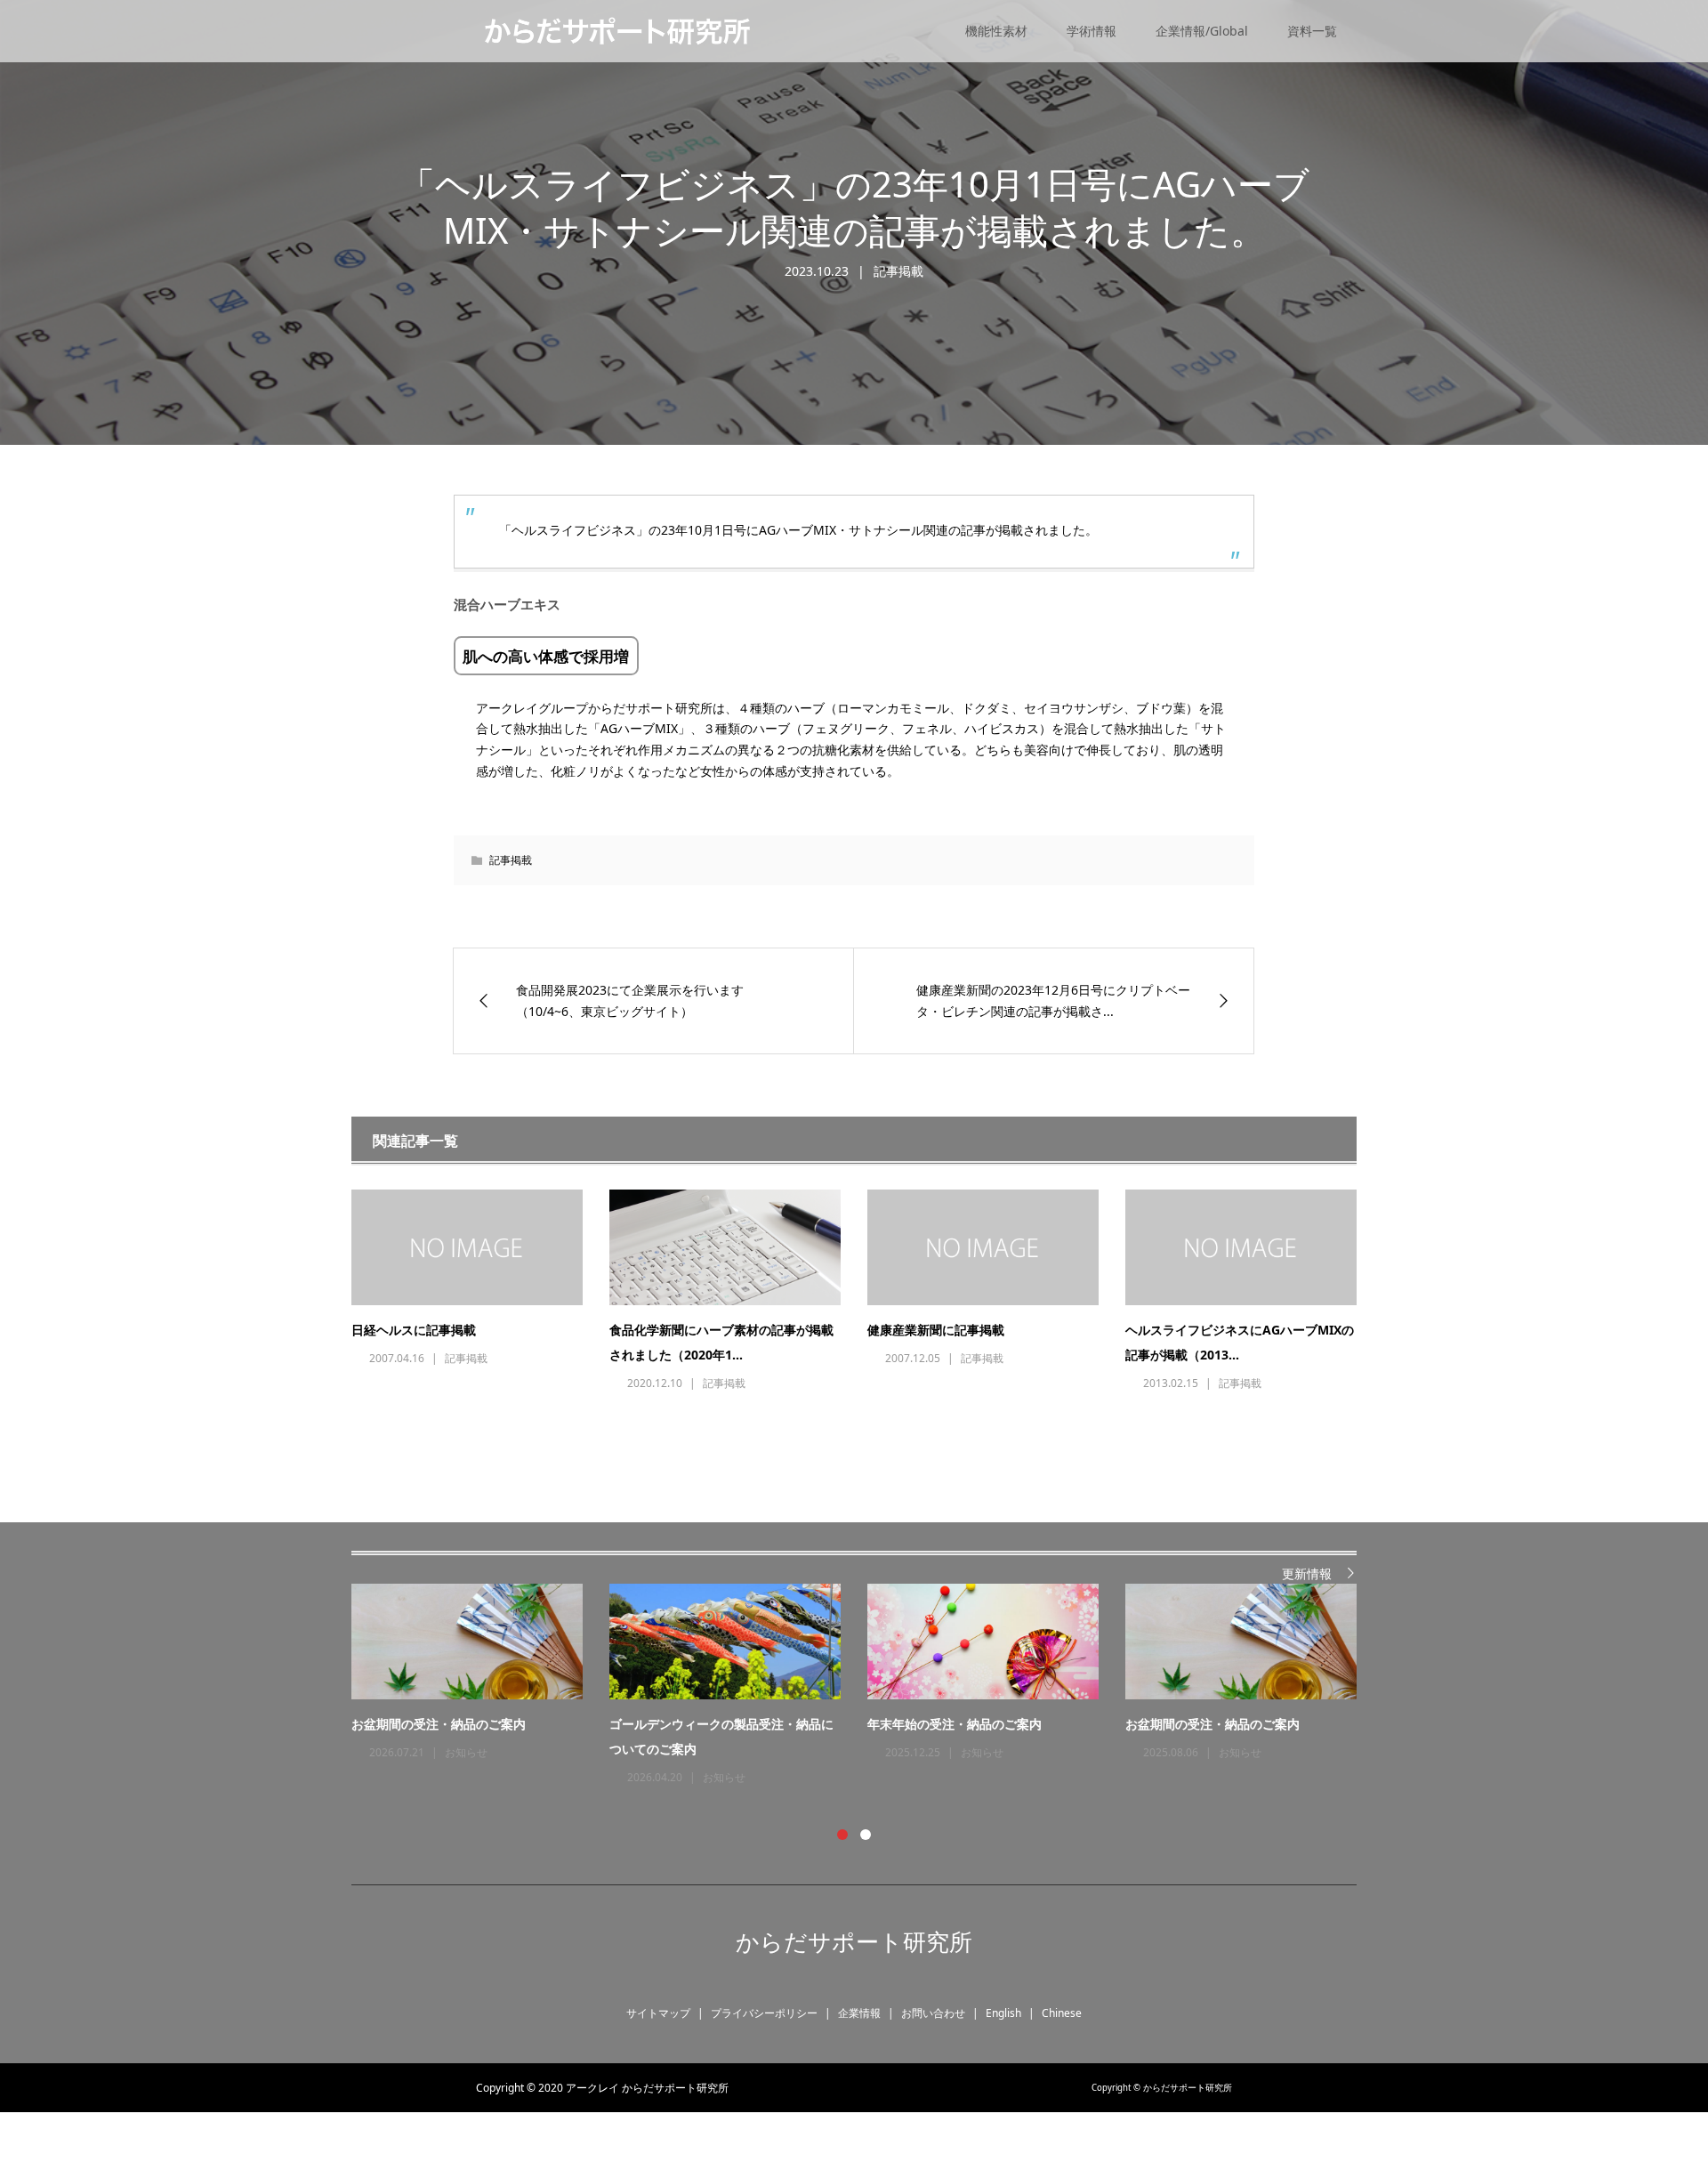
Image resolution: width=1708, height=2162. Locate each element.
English (1003, 2013)
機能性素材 (996, 31)
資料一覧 (1312, 31)
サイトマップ (658, 2013)
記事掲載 (898, 271)
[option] (867, 1686)
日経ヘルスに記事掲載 (414, 1330)
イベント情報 (477, 1777)
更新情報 (1307, 1573)
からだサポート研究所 (854, 1941)
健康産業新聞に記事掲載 (936, 1330)
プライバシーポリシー (764, 2013)
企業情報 (859, 2013)
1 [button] (842, 1835)
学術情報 (1092, 31)
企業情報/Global (1202, 31)
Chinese (1062, 2013)
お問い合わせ (933, 2013)
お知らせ (982, 1777)
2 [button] (866, 1835)
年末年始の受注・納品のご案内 (1213, 1724)
